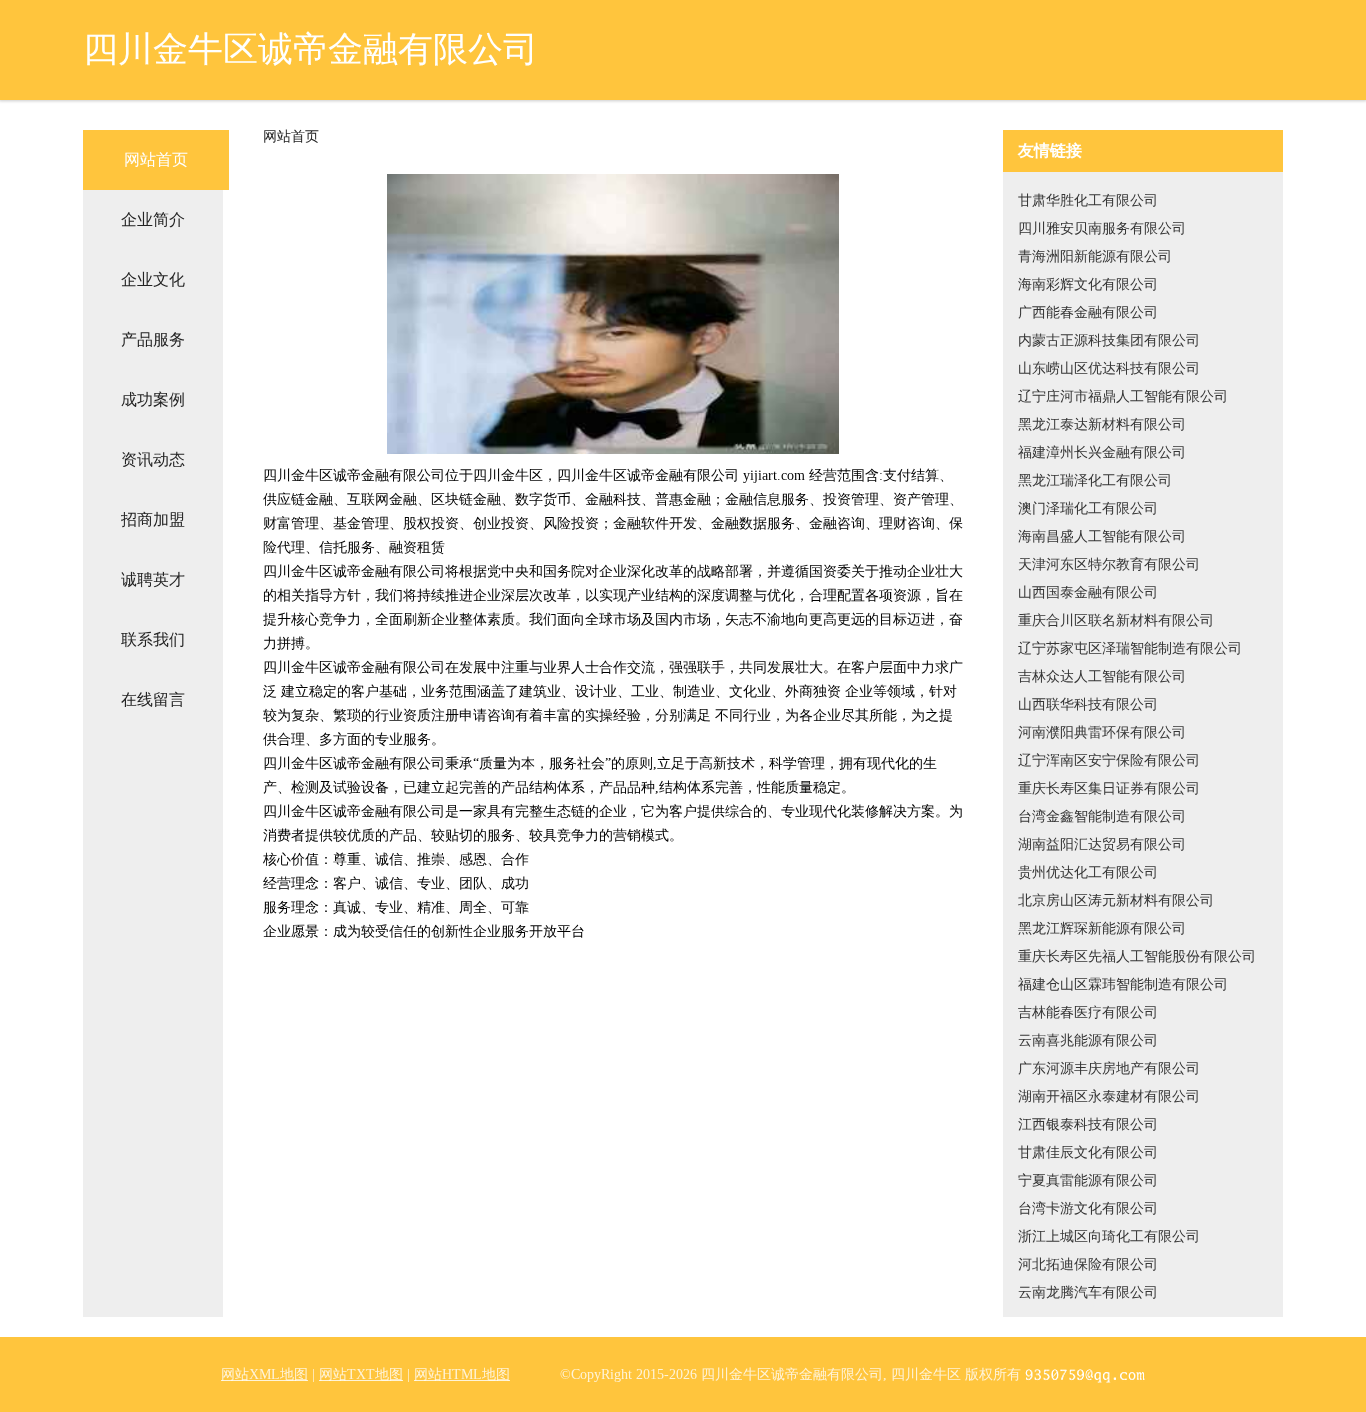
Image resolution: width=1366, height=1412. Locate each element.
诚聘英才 (153, 579)
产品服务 (153, 339)
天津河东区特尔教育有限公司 (1109, 564)
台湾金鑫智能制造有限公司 (1102, 816)
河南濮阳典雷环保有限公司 (1102, 732)
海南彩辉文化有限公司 (1088, 284)
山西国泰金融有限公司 (1088, 592)
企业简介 (153, 219)
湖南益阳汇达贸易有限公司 (1102, 844)
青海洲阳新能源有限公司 (1095, 256)
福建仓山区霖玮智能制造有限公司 (1123, 984)
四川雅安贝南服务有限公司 (1102, 228)
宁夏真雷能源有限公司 (1088, 1180)
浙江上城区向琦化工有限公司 (1109, 1236)
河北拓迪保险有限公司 (1088, 1264)
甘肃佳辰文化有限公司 (1088, 1152)
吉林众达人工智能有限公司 (1102, 676)
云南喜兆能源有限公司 (1088, 1040)
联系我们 (153, 639)
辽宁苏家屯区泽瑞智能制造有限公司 (1130, 648)
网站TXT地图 (361, 1374)
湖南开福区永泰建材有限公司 (1109, 1096)
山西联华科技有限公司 (1088, 704)
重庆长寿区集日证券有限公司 (1109, 788)
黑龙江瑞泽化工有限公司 (1095, 480)
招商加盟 (153, 519)
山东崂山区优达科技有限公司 (1109, 368)
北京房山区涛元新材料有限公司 (1116, 900)
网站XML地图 (264, 1374)
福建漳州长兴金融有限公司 (1102, 452)
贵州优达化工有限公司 (1088, 872)
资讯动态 (153, 459)
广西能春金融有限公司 (1088, 312)
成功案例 (153, 399)
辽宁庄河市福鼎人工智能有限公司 (1123, 396)
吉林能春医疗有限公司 (1088, 1012)
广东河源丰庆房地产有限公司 (1109, 1068)
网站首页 (156, 159)
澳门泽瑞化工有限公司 (1088, 508)
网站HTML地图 (462, 1374)
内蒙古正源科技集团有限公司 (1109, 340)
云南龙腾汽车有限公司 (1088, 1292)
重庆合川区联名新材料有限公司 (1116, 620)
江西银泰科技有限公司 (1088, 1124)
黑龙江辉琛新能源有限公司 (1102, 928)
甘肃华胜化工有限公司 (1088, 200)
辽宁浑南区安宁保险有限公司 (1109, 760)
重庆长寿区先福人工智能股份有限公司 (1137, 956)
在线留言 (153, 699)
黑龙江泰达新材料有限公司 (1102, 424)
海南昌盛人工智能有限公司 (1102, 536)
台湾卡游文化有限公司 (1088, 1208)
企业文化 (153, 279)
